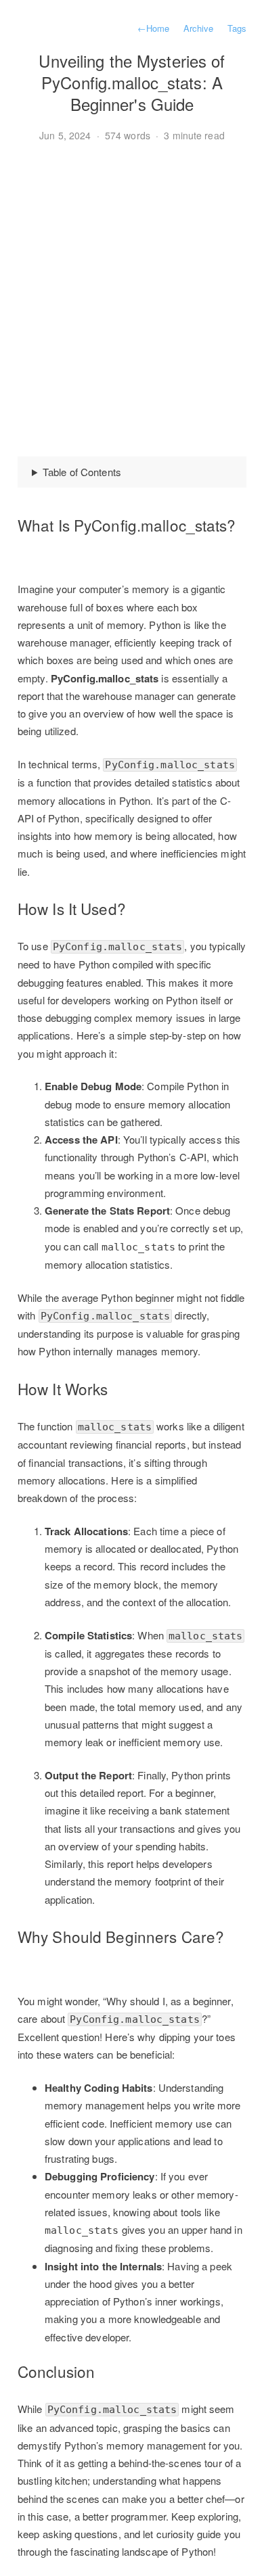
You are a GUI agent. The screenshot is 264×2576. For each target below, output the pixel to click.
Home (154, 28)
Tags (237, 28)
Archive (199, 28)
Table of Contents (82, 472)
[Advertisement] (132, 300)
